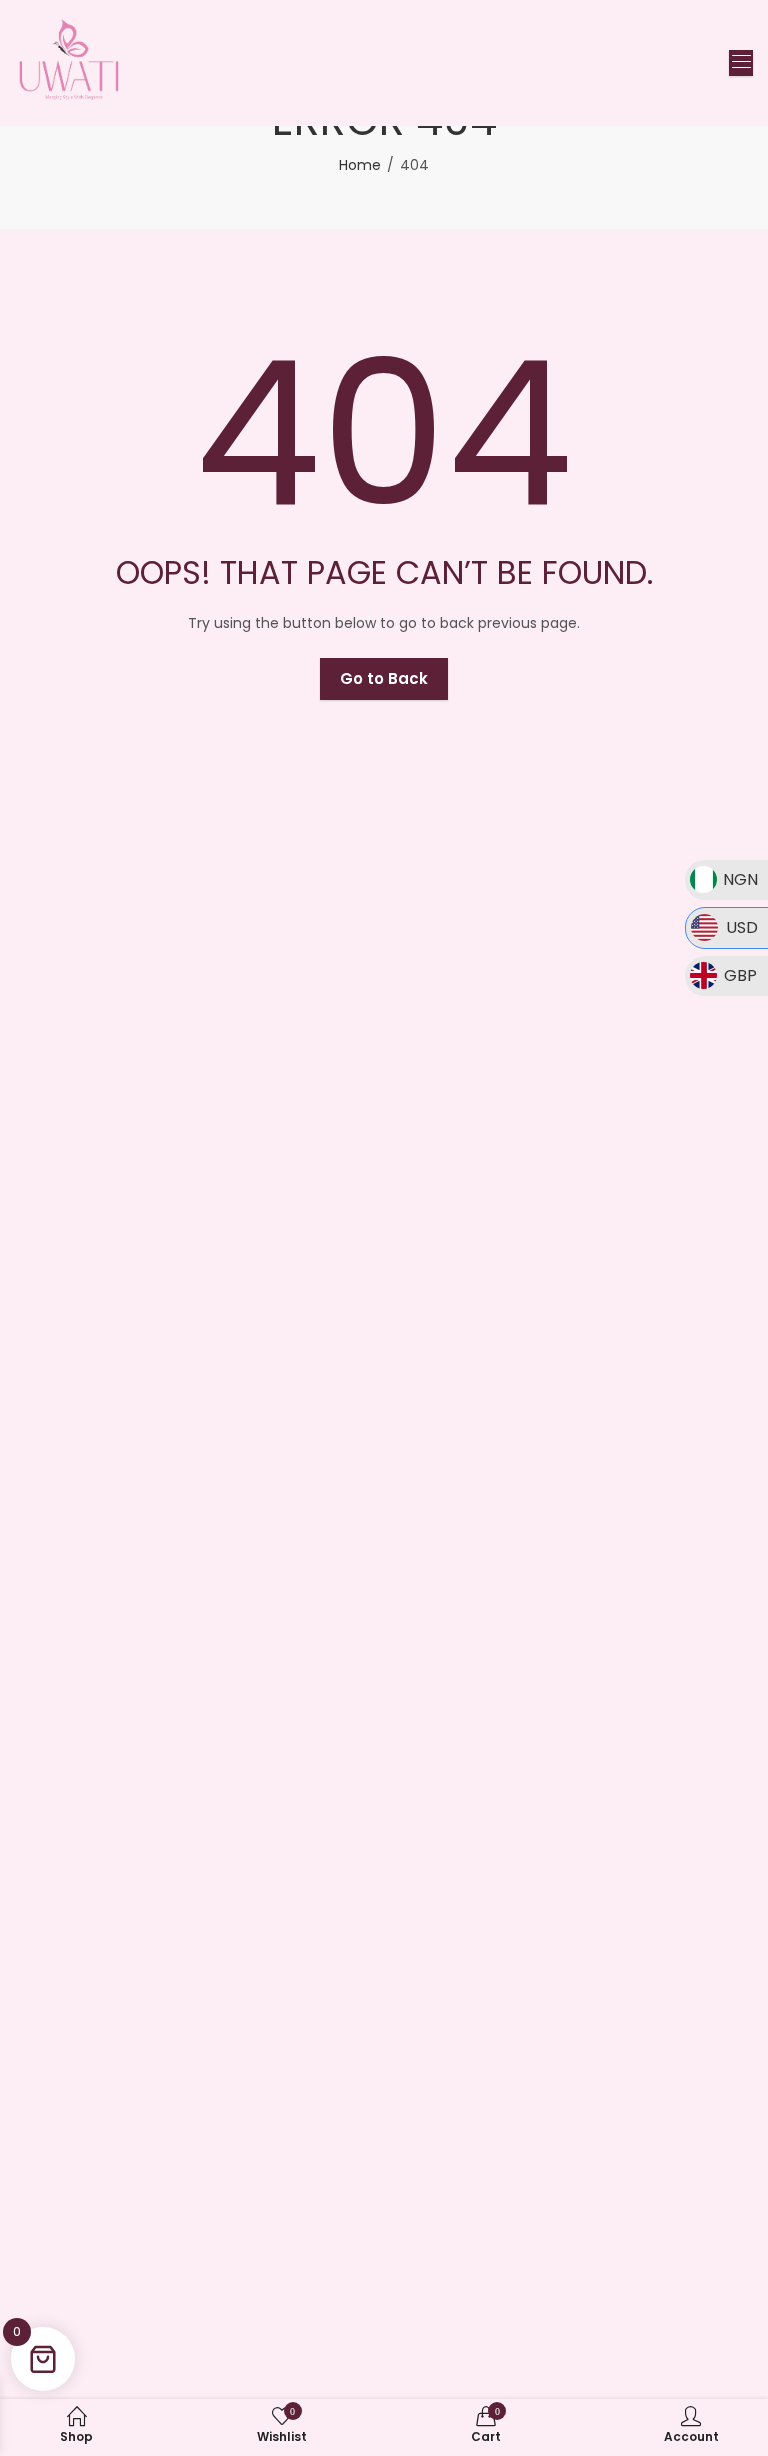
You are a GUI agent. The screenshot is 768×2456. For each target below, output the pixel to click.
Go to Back (384, 678)
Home (360, 165)
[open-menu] (741, 63)
